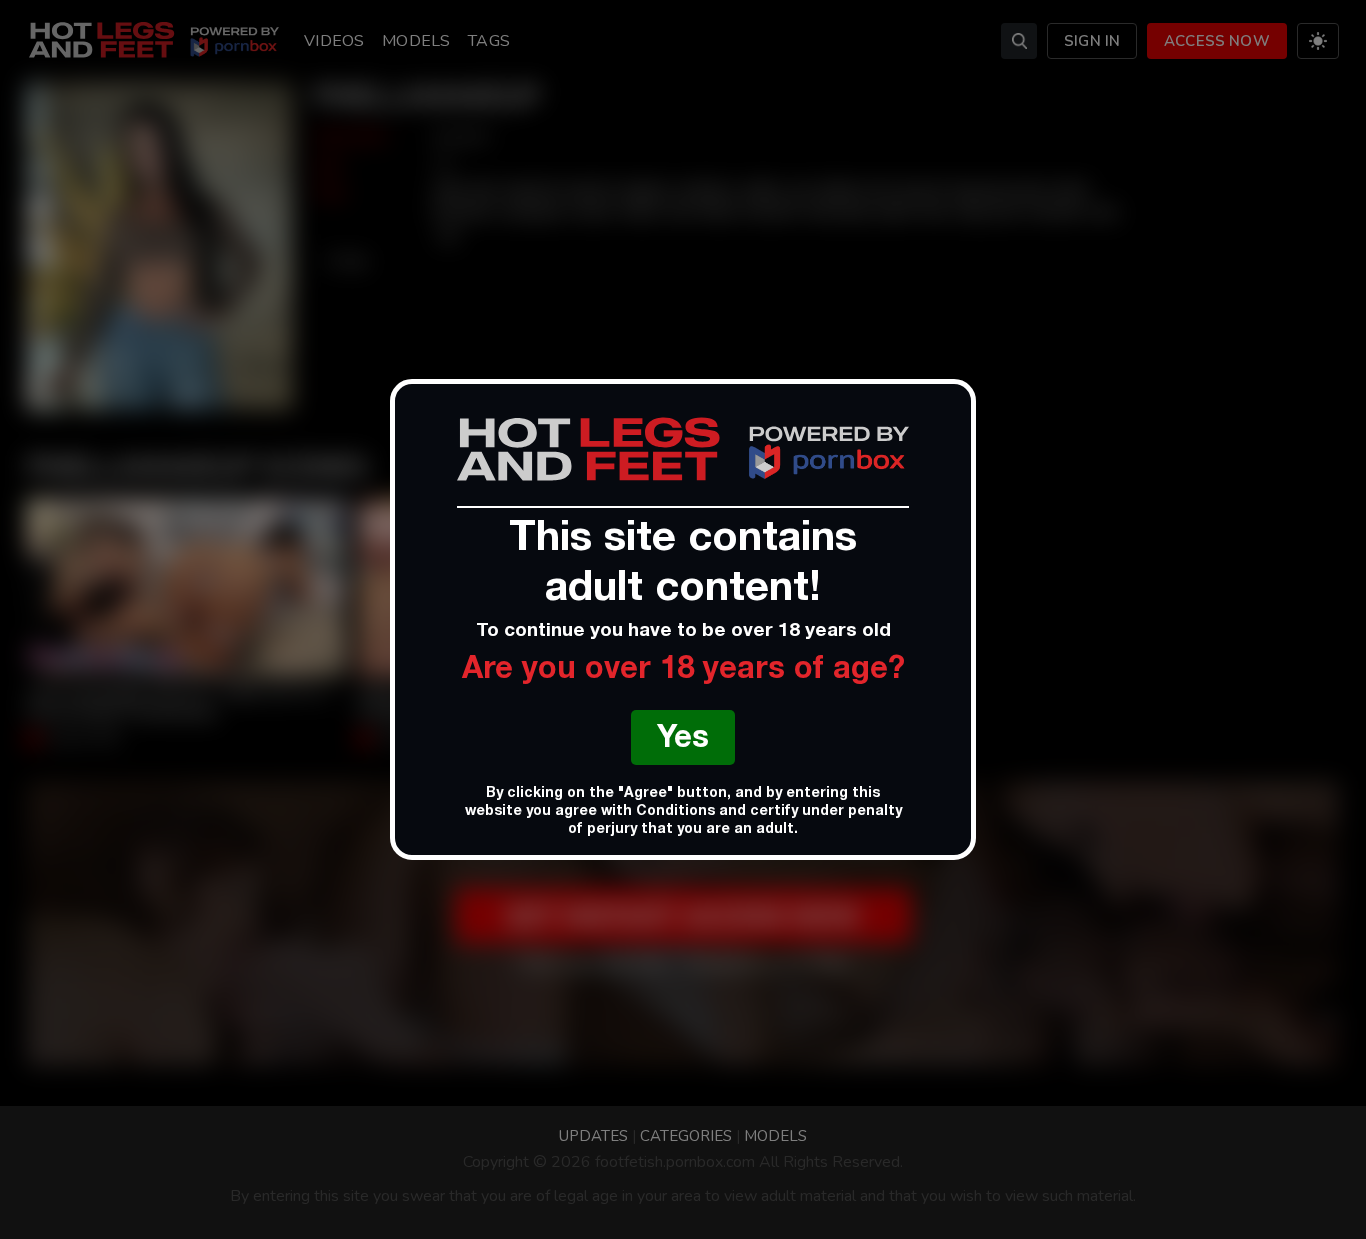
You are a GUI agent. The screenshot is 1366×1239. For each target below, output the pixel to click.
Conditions (675, 812)
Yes (683, 740)
